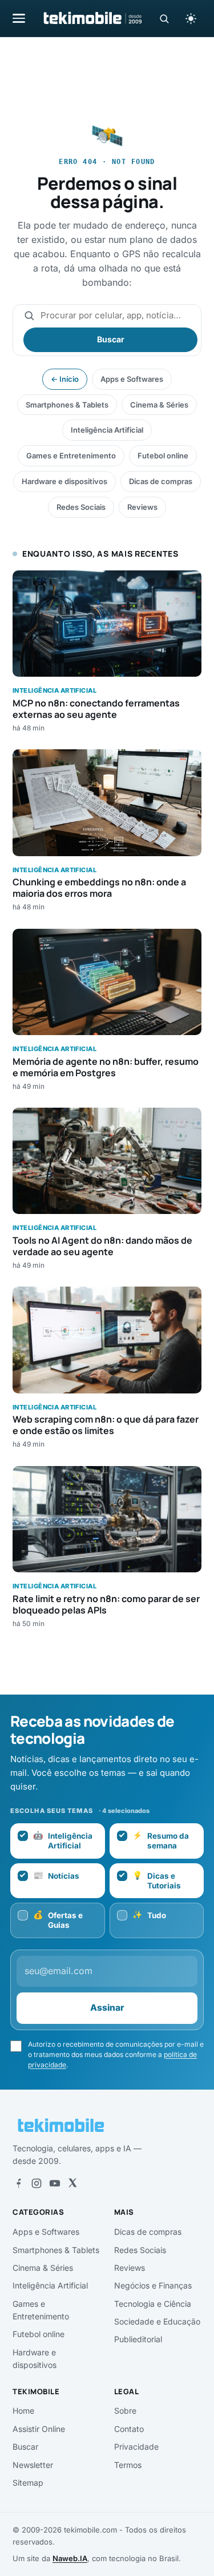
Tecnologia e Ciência (153, 2304)
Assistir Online (39, 2429)
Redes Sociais (81, 507)
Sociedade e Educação (157, 2321)
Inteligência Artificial (107, 430)
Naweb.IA (70, 2558)
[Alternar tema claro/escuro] (191, 18)
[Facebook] (18, 2183)
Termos (128, 2465)
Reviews (142, 507)
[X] (72, 2183)
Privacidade (136, 2447)
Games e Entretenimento (71, 456)
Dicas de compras (161, 481)
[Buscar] (164, 19)
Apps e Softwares (132, 379)
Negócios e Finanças (153, 2285)
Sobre (125, 2411)
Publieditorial (138, 2339)
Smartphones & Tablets (67, 405)
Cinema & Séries (159, 405)
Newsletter (33, 2465)
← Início (65, 379)
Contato (129, 2429)
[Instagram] (37, 2183)
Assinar (107, 2008)
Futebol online (163, 456)
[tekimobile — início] (92, 18)
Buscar (111, 339)
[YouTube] (55, 2183)
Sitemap (28, 2483)
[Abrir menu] (19, 18)
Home (23, 2411)
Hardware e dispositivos (64, 481)
